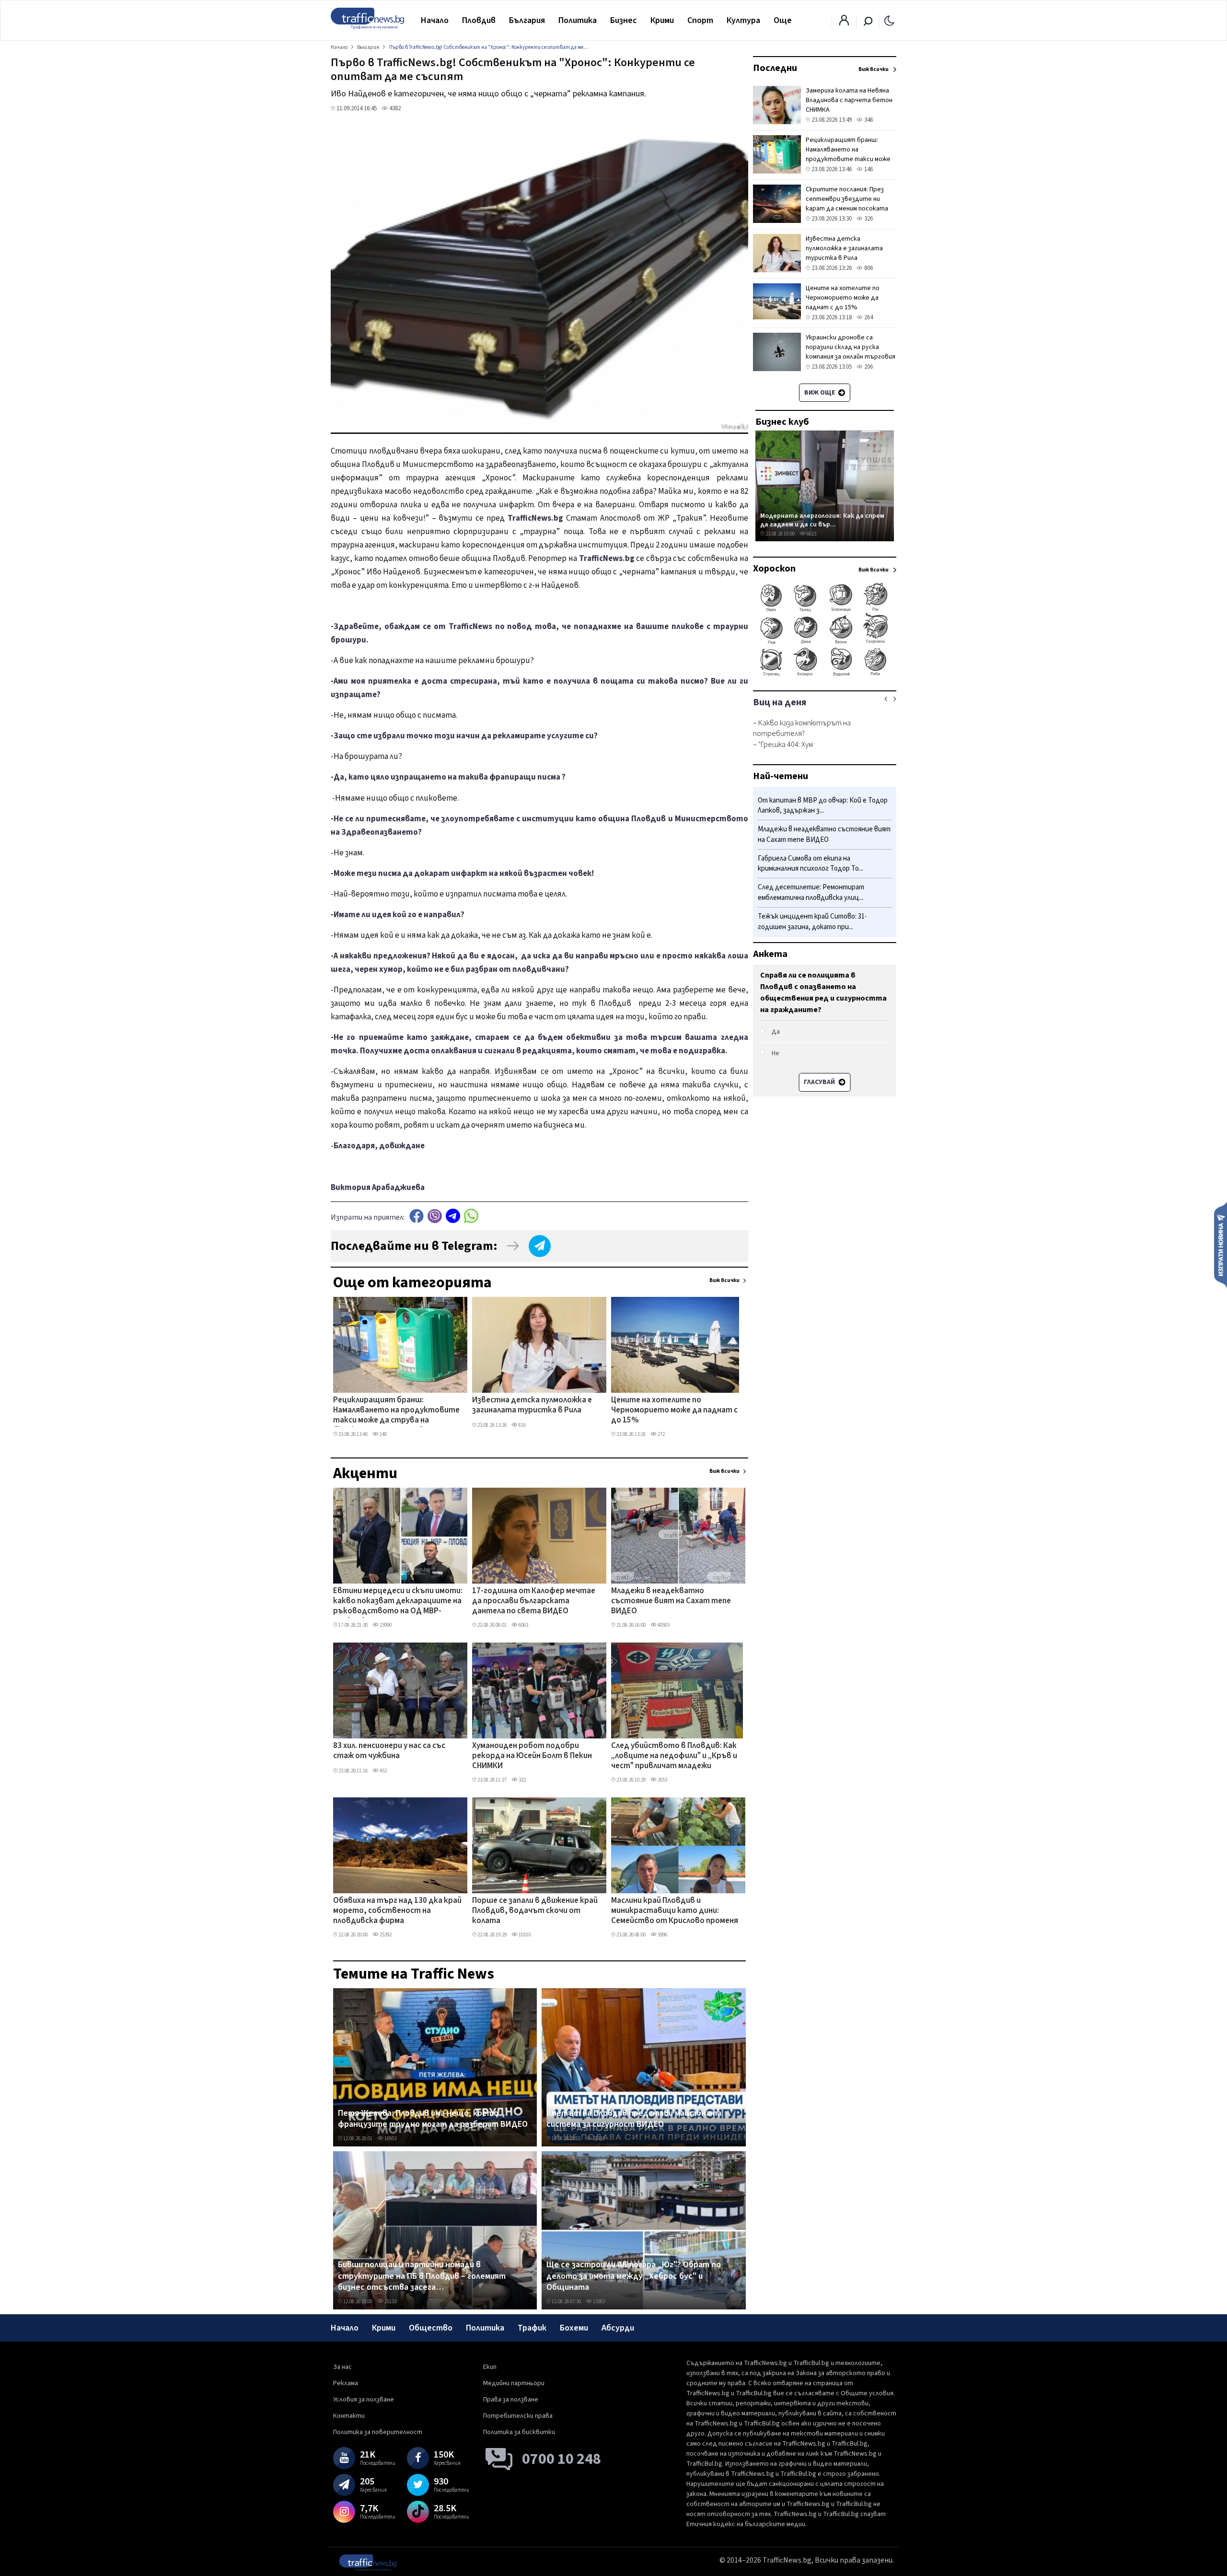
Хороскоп (774, 569)
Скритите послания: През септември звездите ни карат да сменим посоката (847, 199)
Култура (743, 20)
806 (868, 268)
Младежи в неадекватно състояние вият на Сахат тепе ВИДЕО (671, 1602)
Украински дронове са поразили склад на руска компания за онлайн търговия (851, 347)
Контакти (349, 2416)
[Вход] (844, 23)
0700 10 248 (561, 2459)
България (527, 20)
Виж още (820, 393)
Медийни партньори (514, 2383)
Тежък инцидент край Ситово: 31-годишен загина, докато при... (812, 922)
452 (383, 1771)
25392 (385, 1935)
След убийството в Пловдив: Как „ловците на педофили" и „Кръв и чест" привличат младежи (674, 1756)
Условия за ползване (364, 2400)
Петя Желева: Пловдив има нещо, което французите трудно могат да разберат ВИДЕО (433, 2119)
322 (522, 1780)
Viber (435, 1216)
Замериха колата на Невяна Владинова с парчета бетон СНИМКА (849, 100)
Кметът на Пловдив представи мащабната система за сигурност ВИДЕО (634, 2119)
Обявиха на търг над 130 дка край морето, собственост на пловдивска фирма (397, 1911)
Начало (435, 20)
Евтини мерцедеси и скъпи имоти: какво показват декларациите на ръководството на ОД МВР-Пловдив (398, 1602)
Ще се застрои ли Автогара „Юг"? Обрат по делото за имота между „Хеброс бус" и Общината (634, 2276)
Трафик (532, 2328)
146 (868, 169)
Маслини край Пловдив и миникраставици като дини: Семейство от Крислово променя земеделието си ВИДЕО (675, 1912)
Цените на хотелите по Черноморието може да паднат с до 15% (674, 1411)
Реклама (346, 2383)
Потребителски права (518, 2416)
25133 (390, 2302)
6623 (811, 534)
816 (522, 1425)
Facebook (417, 1216)
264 (868, 317)
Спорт (700, 20)
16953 (390, 2139)
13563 (598, 2302)
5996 (662, 1935)
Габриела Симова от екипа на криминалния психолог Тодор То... (810, 864)
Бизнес (624, 20)
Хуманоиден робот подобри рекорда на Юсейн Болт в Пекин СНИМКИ (532, 1756)
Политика (578, 20)
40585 (663, 1625)
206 (868, 367)
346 (868, 120)
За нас (342, 2367)
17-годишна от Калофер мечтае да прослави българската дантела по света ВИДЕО (534, 1602)
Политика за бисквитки (519, 2432)
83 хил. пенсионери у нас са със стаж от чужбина (389, 1751)
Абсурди (618, 2328)
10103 (524, 1935)
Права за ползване (511, 2400)
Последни (775, 68)
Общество (431, 2328)
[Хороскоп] (825, 675)
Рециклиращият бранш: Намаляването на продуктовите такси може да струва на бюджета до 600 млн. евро (396, 1411)
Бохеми (574, 2328)
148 (383, 1434)
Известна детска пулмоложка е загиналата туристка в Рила (532, 1405)
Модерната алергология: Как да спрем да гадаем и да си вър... (822, 520)
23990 (385, 1625)
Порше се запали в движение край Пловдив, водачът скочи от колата (535, 1911)
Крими (662, 20)
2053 (662, 1780)
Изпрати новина (1221, 1245)
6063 (523, 1625)
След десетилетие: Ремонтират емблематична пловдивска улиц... (811, 893)
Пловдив (479, 20)
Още (783, 20)
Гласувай (820, 1082)
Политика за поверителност (378, 2432)
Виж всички (724, 1280)
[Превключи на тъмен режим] (889, 20)
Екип (490, 2367)
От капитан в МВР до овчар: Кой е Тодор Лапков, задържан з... (823, 806)
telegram (453, 1216)
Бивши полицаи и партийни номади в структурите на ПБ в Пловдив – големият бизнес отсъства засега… (422, 2276)
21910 (598, 2139)
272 (661, 1434)
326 (868, 219)
